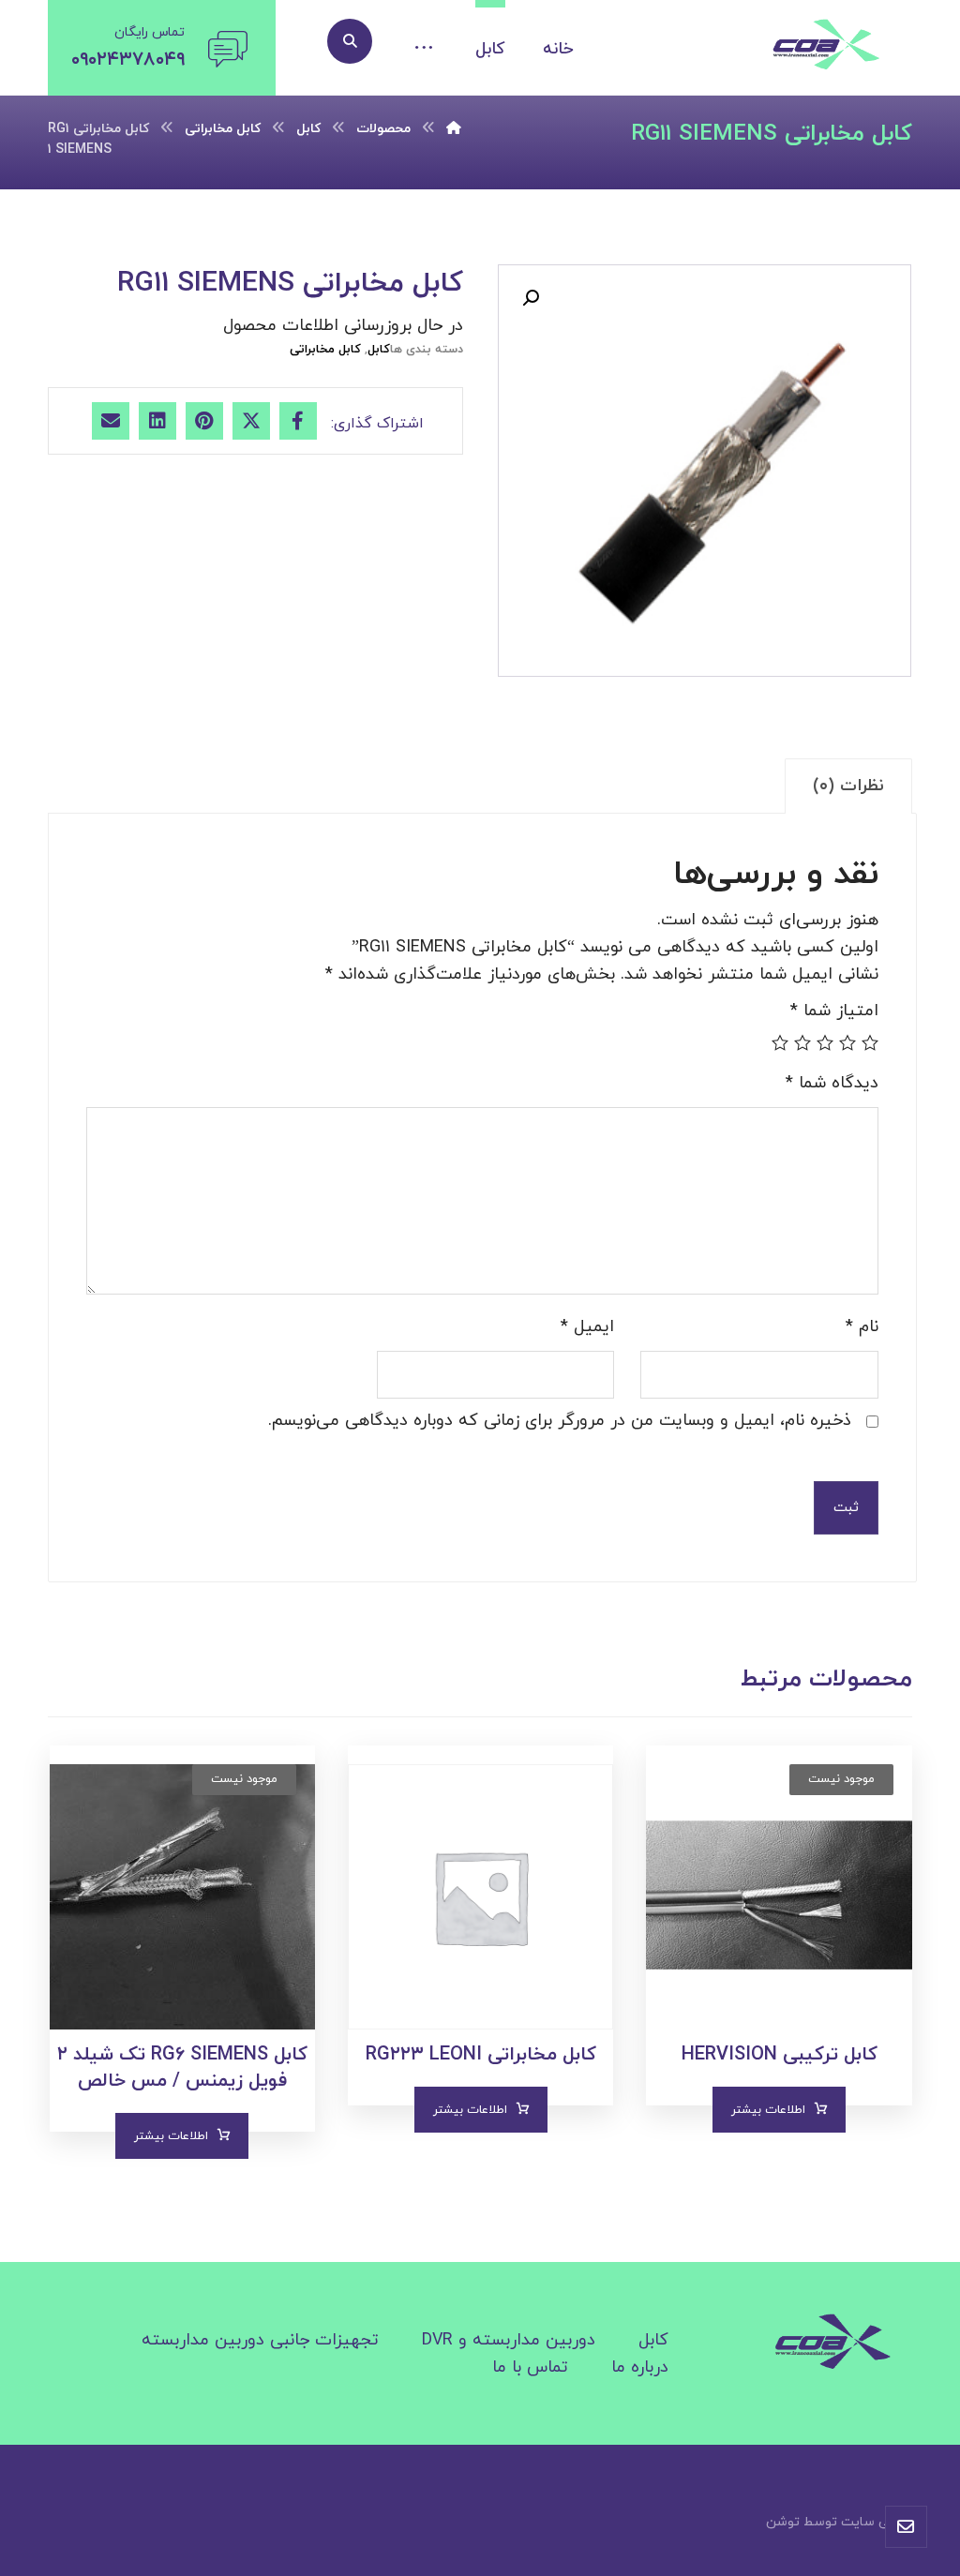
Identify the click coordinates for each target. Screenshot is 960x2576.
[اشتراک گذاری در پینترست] (204, 421)
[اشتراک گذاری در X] (251, 421)
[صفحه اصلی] (454, 129)
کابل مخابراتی (325, 350)
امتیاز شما (834, 1011)
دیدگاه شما (832, 1083)
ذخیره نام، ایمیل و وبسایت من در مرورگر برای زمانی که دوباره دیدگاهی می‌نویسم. (560, 1421)
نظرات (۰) (848, 786)
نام (862, 1327)
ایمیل (587, 1327)
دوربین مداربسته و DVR (509, 2340)
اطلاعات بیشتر (768, 2110)
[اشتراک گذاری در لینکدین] (157, 421)
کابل (379, 350)
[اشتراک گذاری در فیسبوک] (298, 421)
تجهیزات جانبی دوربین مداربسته (260, 2340)
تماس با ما (530, 2367)
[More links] (424, 50)
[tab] (848, 786)
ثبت (846, 1508)
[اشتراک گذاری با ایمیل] (111, 421)
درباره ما (640, 2367)
